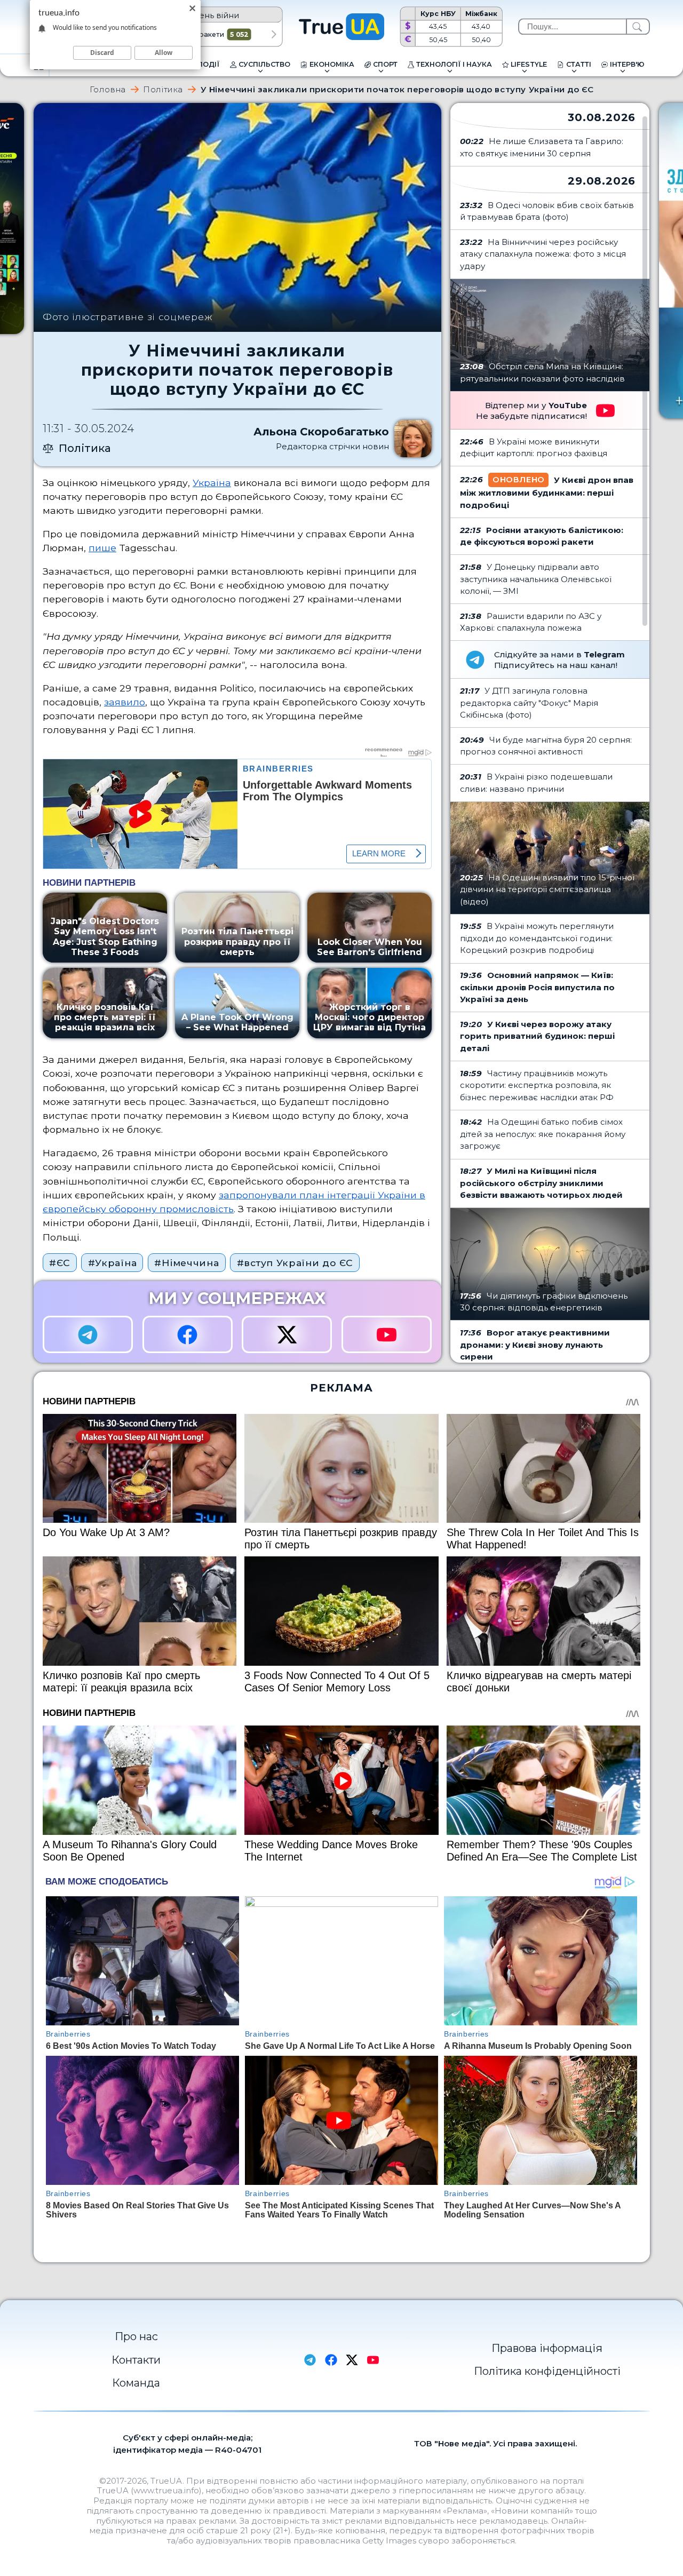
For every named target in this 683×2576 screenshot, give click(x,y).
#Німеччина (186, 1263)
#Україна (113, 1263)
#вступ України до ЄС (295, 1263)
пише (102, 548)
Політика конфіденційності (547, 2371)
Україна (212, 483)
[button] (274, 35)
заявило (125, 702)
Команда (136, 2383)
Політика (163, 89)
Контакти (136, 2360)
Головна (108, 89)
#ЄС (59, 1263)
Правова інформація (547, 2348)
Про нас (136, 2336)
